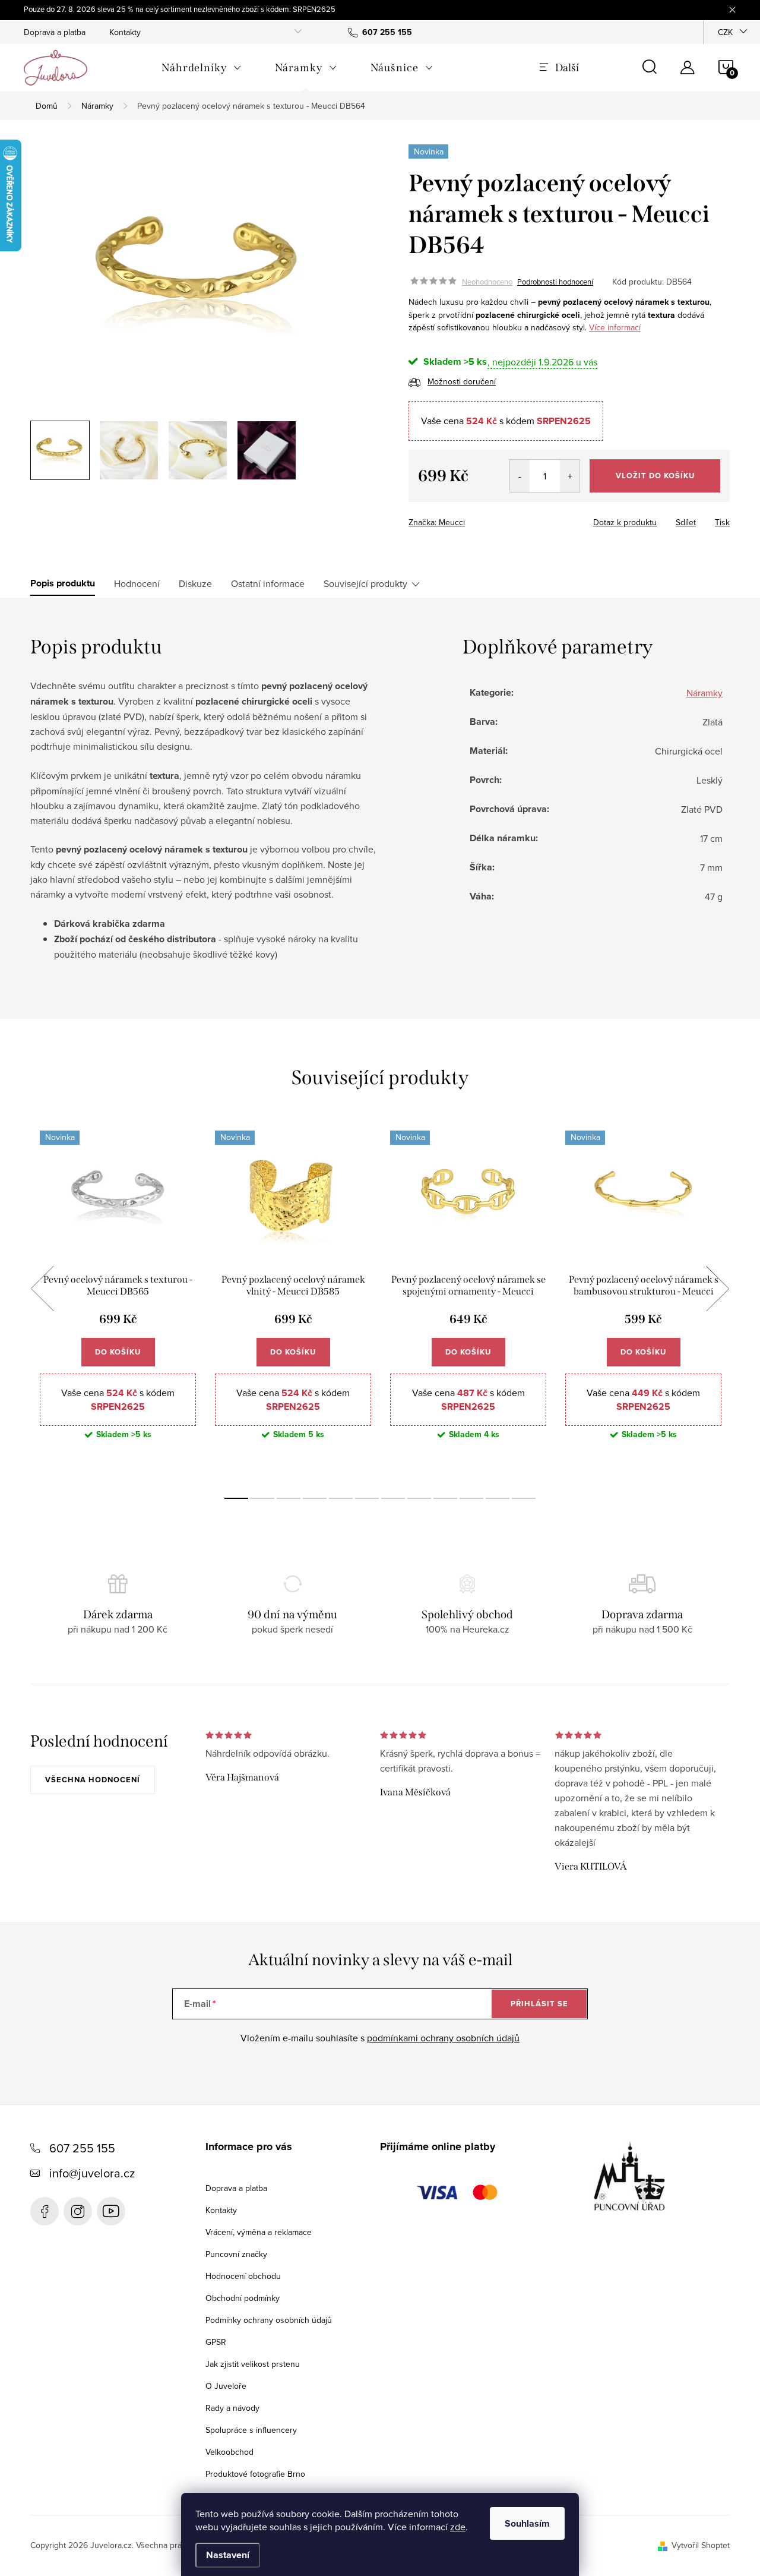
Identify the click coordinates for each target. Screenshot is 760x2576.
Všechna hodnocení (93, 1780)
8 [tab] (419, 1498)
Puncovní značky (236, 2254)
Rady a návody (232, 2408)
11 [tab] (498, 1498)
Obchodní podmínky (243, 2298)
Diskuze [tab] (195, 583)
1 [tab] (236, 1498)
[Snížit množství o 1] (520, 476)
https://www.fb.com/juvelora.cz (45, 2211)
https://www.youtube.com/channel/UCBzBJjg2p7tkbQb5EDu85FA (111, 2211)
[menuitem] (202, 68)
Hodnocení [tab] (137, 583)
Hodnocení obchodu (243, 2276)
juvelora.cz (78, 2211)
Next (717, 1289)
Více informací (615, 327)
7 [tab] (393, 1498)
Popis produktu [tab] (63, 583)
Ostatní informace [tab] (268, 583)
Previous (42, 1289)
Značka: (437, 522)
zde (458, 2527)
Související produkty (365, 583)
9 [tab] (445, 1498)
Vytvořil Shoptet (701, 2545)
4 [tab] (315, 1498)
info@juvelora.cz (92, 2173)
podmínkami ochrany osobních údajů (443, 2038)
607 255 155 (82, 2148)
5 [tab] (341, 1498)
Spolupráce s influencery (251, 2430)
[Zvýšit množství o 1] (570, 476)
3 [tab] (289, 1498)
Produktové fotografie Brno (255, 2474)
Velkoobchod (229, 2452)
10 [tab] (471, 1498)
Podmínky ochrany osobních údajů (269, 2320)
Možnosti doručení (462, 381)
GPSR (216, 2342)
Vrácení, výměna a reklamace (259, 2232)
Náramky (704, 693)
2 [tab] (262, 1498)
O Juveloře (226, 2386)
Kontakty (125, 32)
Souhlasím (527, 2523)
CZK (725, 32)
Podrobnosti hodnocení (555, 282)
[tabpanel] (118, 1302)
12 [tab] (524, 1498)
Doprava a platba (55, 32)
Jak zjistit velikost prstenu (253, 2364)
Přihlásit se (539, 2004)
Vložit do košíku (655, 476)
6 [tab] (367, 1498)
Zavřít (474, 519)
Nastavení (228, 2555)
